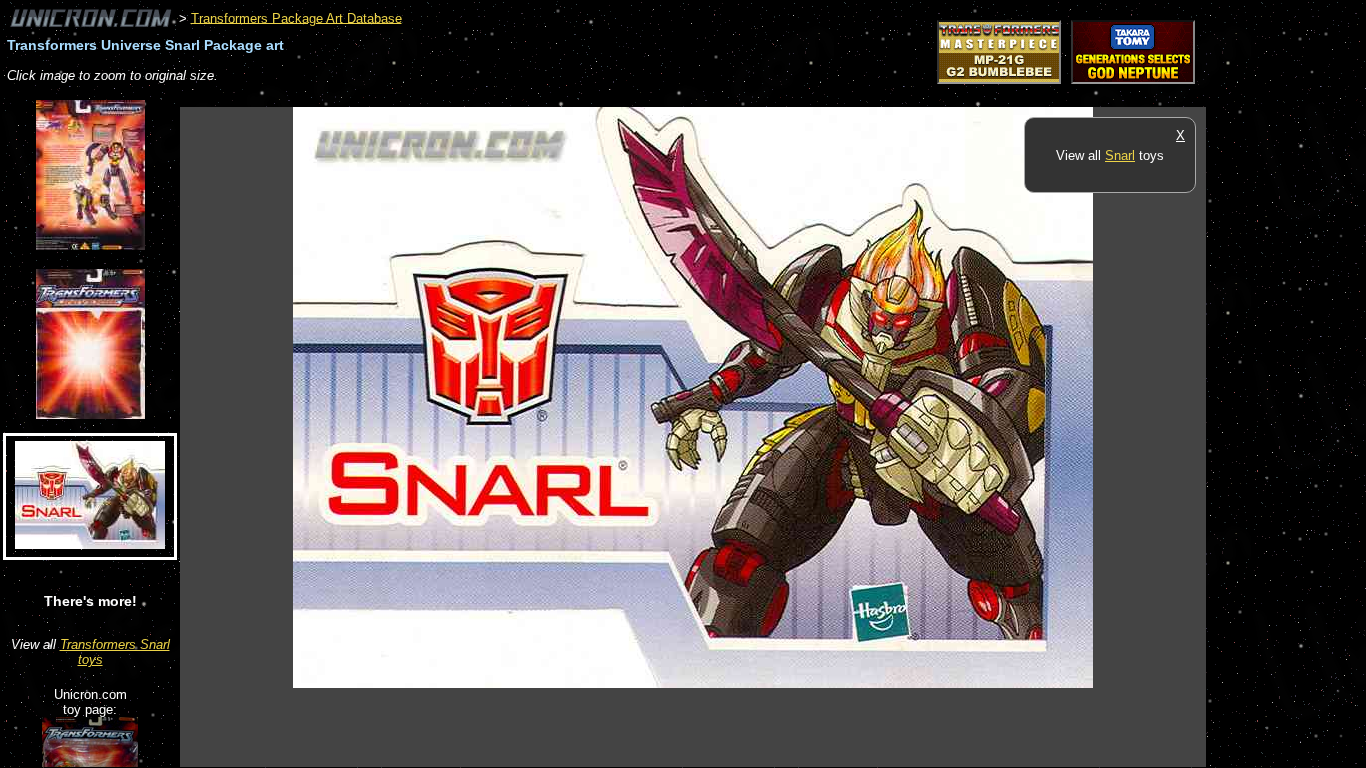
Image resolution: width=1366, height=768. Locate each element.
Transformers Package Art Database (296, 17)
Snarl (1120, 155)
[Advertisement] (544, 96)
